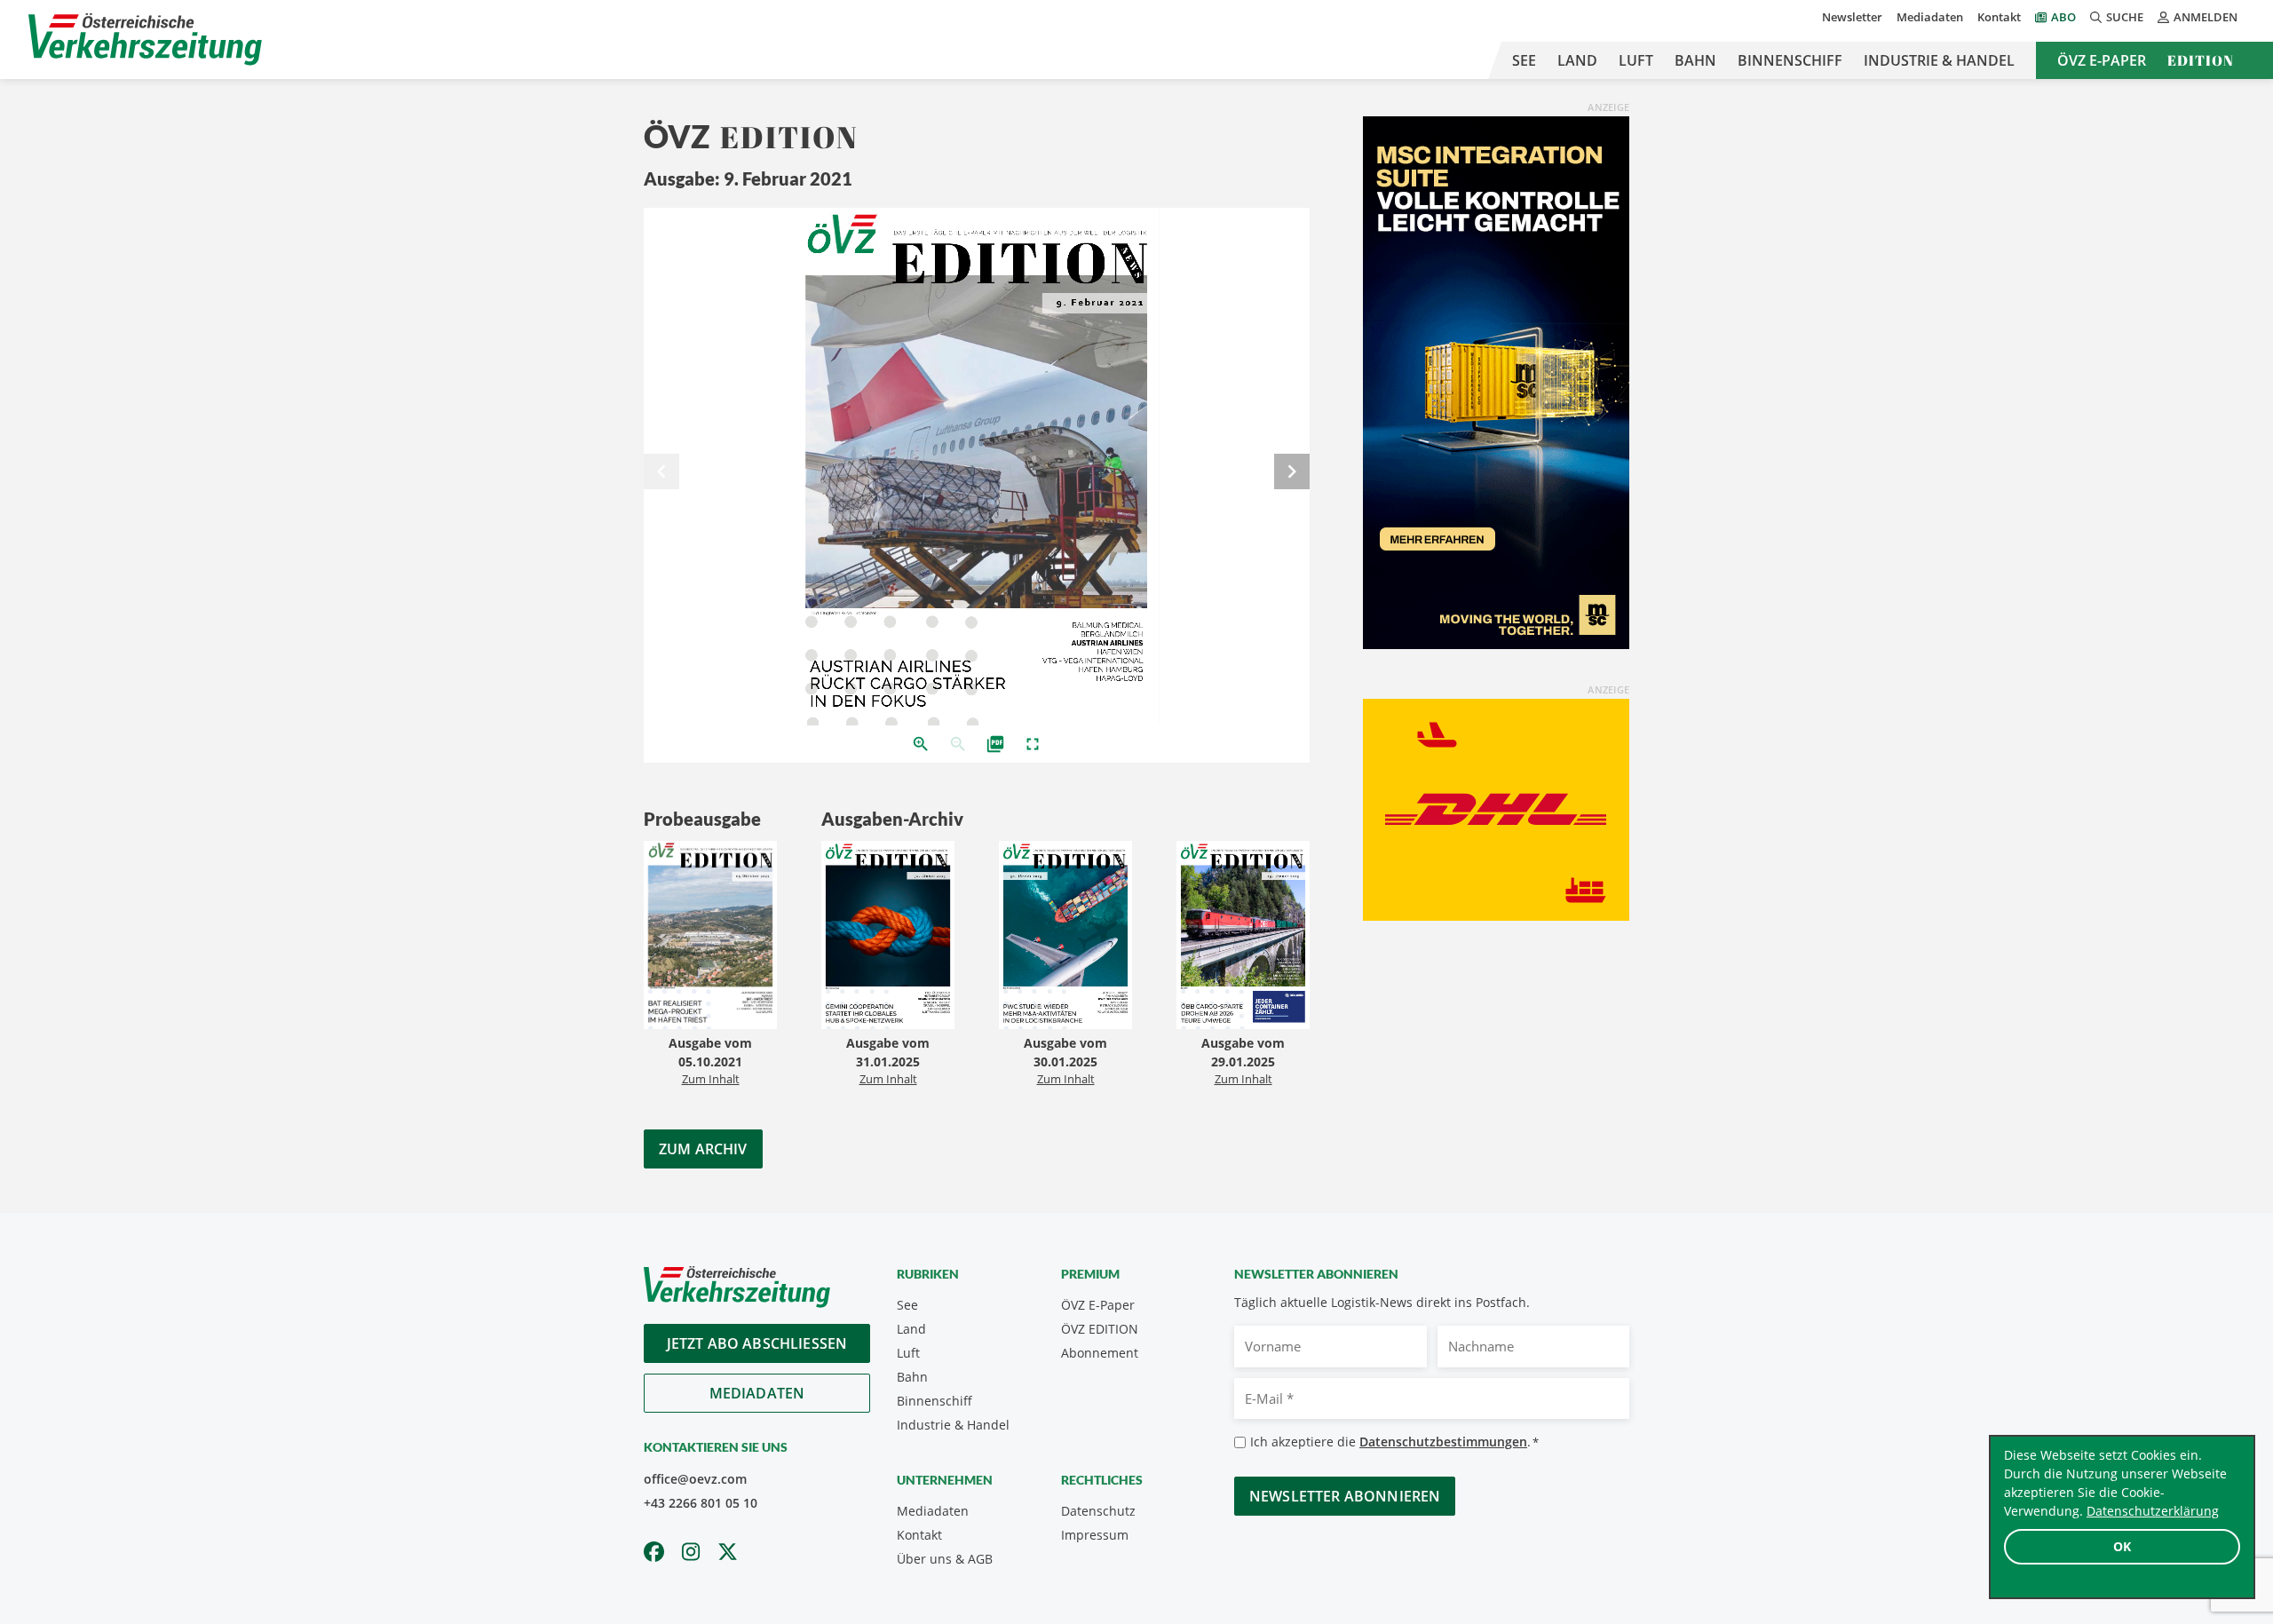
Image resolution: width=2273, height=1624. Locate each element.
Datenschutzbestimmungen (1443, 1442)
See (1524, 60)
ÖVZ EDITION (1100, 1329)
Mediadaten (1930, 17)
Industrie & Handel (1939, 60)
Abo (2063, 17)
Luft (1636, 60)
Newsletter (1852, 17)
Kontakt (1999, 17)
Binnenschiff (1790, 60)
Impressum (1095, 1535)
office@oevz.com (695, 1479)
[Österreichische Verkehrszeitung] (145, 40)
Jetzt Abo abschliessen (757, 1343)
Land (1577, 60)
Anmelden (2206, 17)
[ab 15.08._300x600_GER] (1496, 381)
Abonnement (1100, 1353)
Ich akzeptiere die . (1394, 1442)
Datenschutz (1098, 1511)
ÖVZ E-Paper (2102, 60)
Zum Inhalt (711, 1079)
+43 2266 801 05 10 (701, 1503)
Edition (2201, 60)
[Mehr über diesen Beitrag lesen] (710, 937)
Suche (2125, 17)
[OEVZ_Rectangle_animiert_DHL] (1496, 808)
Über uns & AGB (945, 1559)
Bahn (1695, 60)
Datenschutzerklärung (2153, 1511)
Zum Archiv (703, 1149)
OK (2122, 1546)
